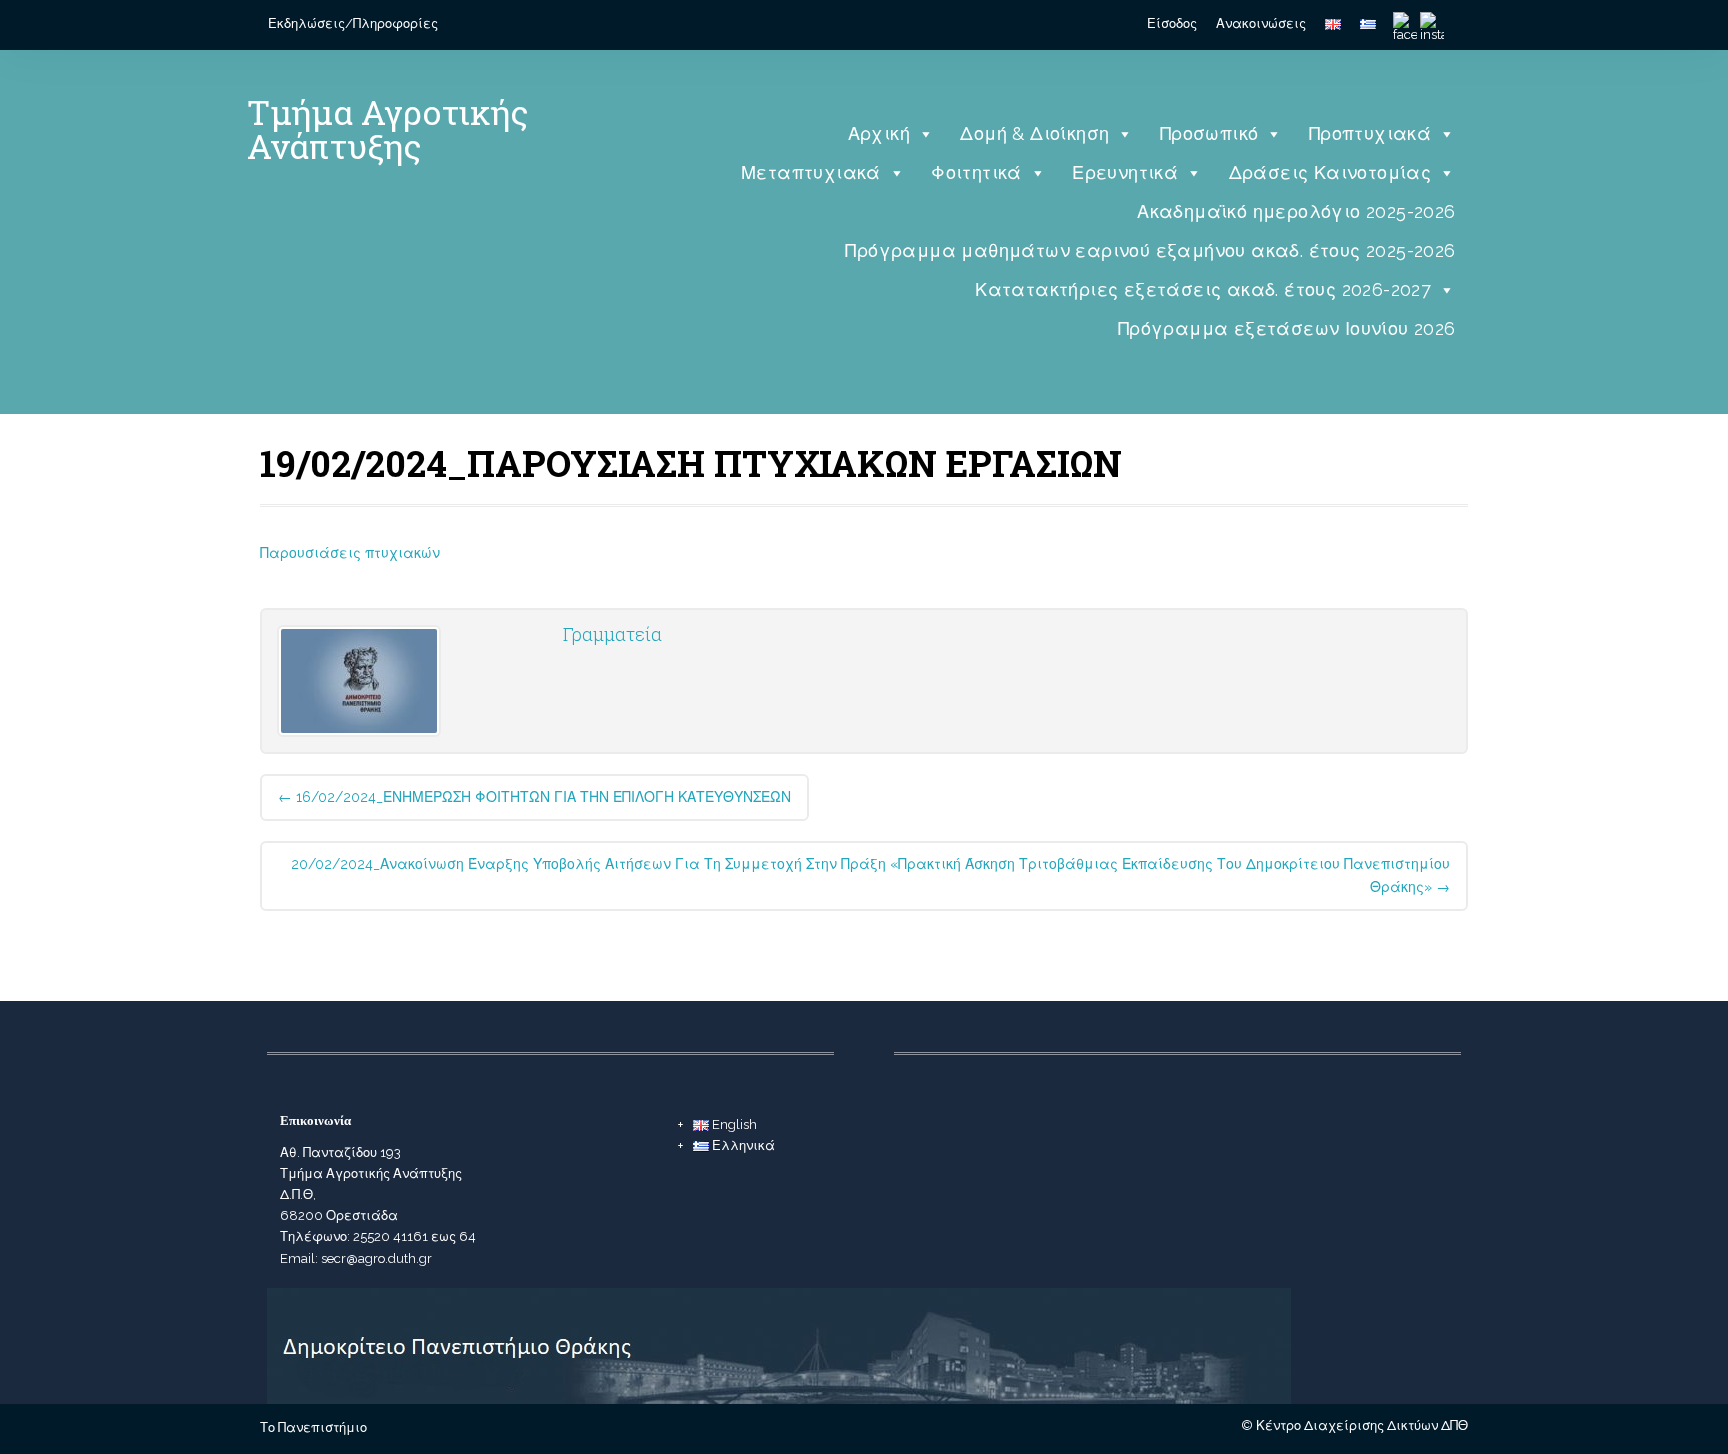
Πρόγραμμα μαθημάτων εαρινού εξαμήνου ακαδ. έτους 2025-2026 (1150, 250)
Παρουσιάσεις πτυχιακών (350, 553)
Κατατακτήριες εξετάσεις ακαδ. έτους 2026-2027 (1203, 289)
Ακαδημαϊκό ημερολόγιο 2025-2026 (1296, 211)
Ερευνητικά (1125, 172)
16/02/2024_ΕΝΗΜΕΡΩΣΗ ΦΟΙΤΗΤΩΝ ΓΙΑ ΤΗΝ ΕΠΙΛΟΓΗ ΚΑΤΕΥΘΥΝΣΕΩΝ (534, 797)
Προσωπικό (1209, 133)
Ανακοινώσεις (1261, 23)
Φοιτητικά (976, 172)
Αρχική (879, 133)
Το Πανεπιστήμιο (313, 1427)
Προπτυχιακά (1370, 133)
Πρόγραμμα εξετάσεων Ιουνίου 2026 (1287, 328)
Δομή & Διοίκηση (1034, 133)
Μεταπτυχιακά (811, 172)
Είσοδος (1172, 23)
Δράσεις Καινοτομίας (1330, 172)
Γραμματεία (612, 634)
